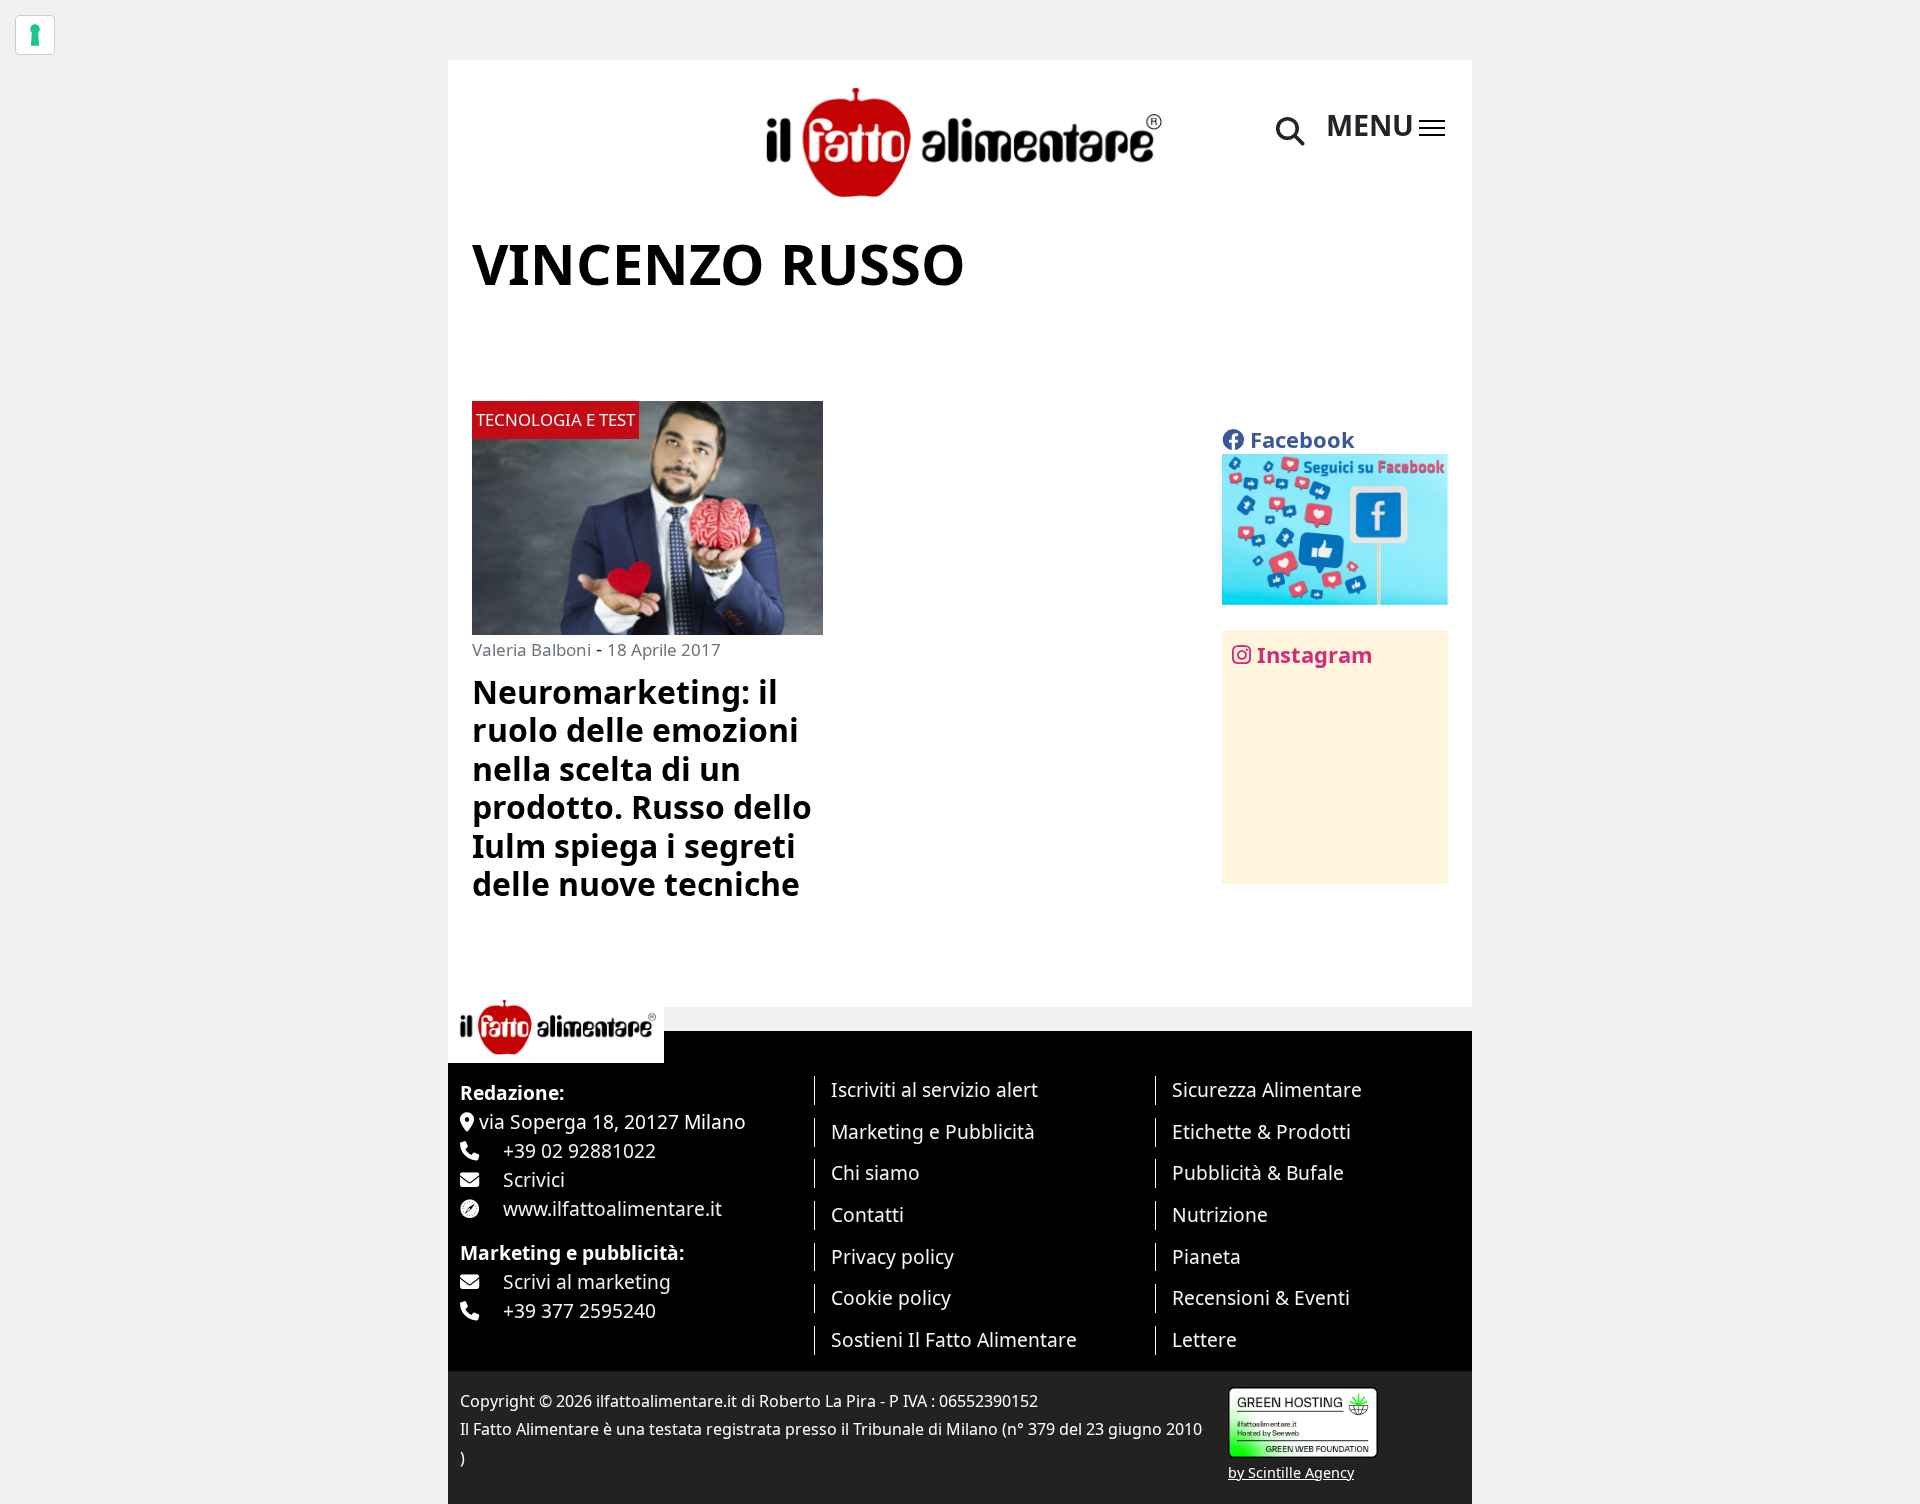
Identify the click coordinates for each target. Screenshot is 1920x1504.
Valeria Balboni (531, 649)
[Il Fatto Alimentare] (960, 139)
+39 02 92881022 (579, 1150)
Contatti (867, 1214)
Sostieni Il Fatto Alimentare (954, 1339)
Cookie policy (891, 1297)
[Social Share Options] (1251, 857)
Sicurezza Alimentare (1267, 1089)
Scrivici (534, 1179)
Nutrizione (1220, 1214)
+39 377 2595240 (579, 1310)
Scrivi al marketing (587, 1281)
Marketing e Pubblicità (933, 1131)
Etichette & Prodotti (1261, 1131)
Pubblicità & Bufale (1258, 1172)
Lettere (1204, 1339)
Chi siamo (875, 1172)
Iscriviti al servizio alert (934, 1089)
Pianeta (1206, 1256)
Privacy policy (892, 1256)
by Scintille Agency (1291, 1472)
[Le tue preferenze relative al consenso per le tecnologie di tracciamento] (35, 35)
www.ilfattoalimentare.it (612, 1208)
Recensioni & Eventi (1261, 1297)
